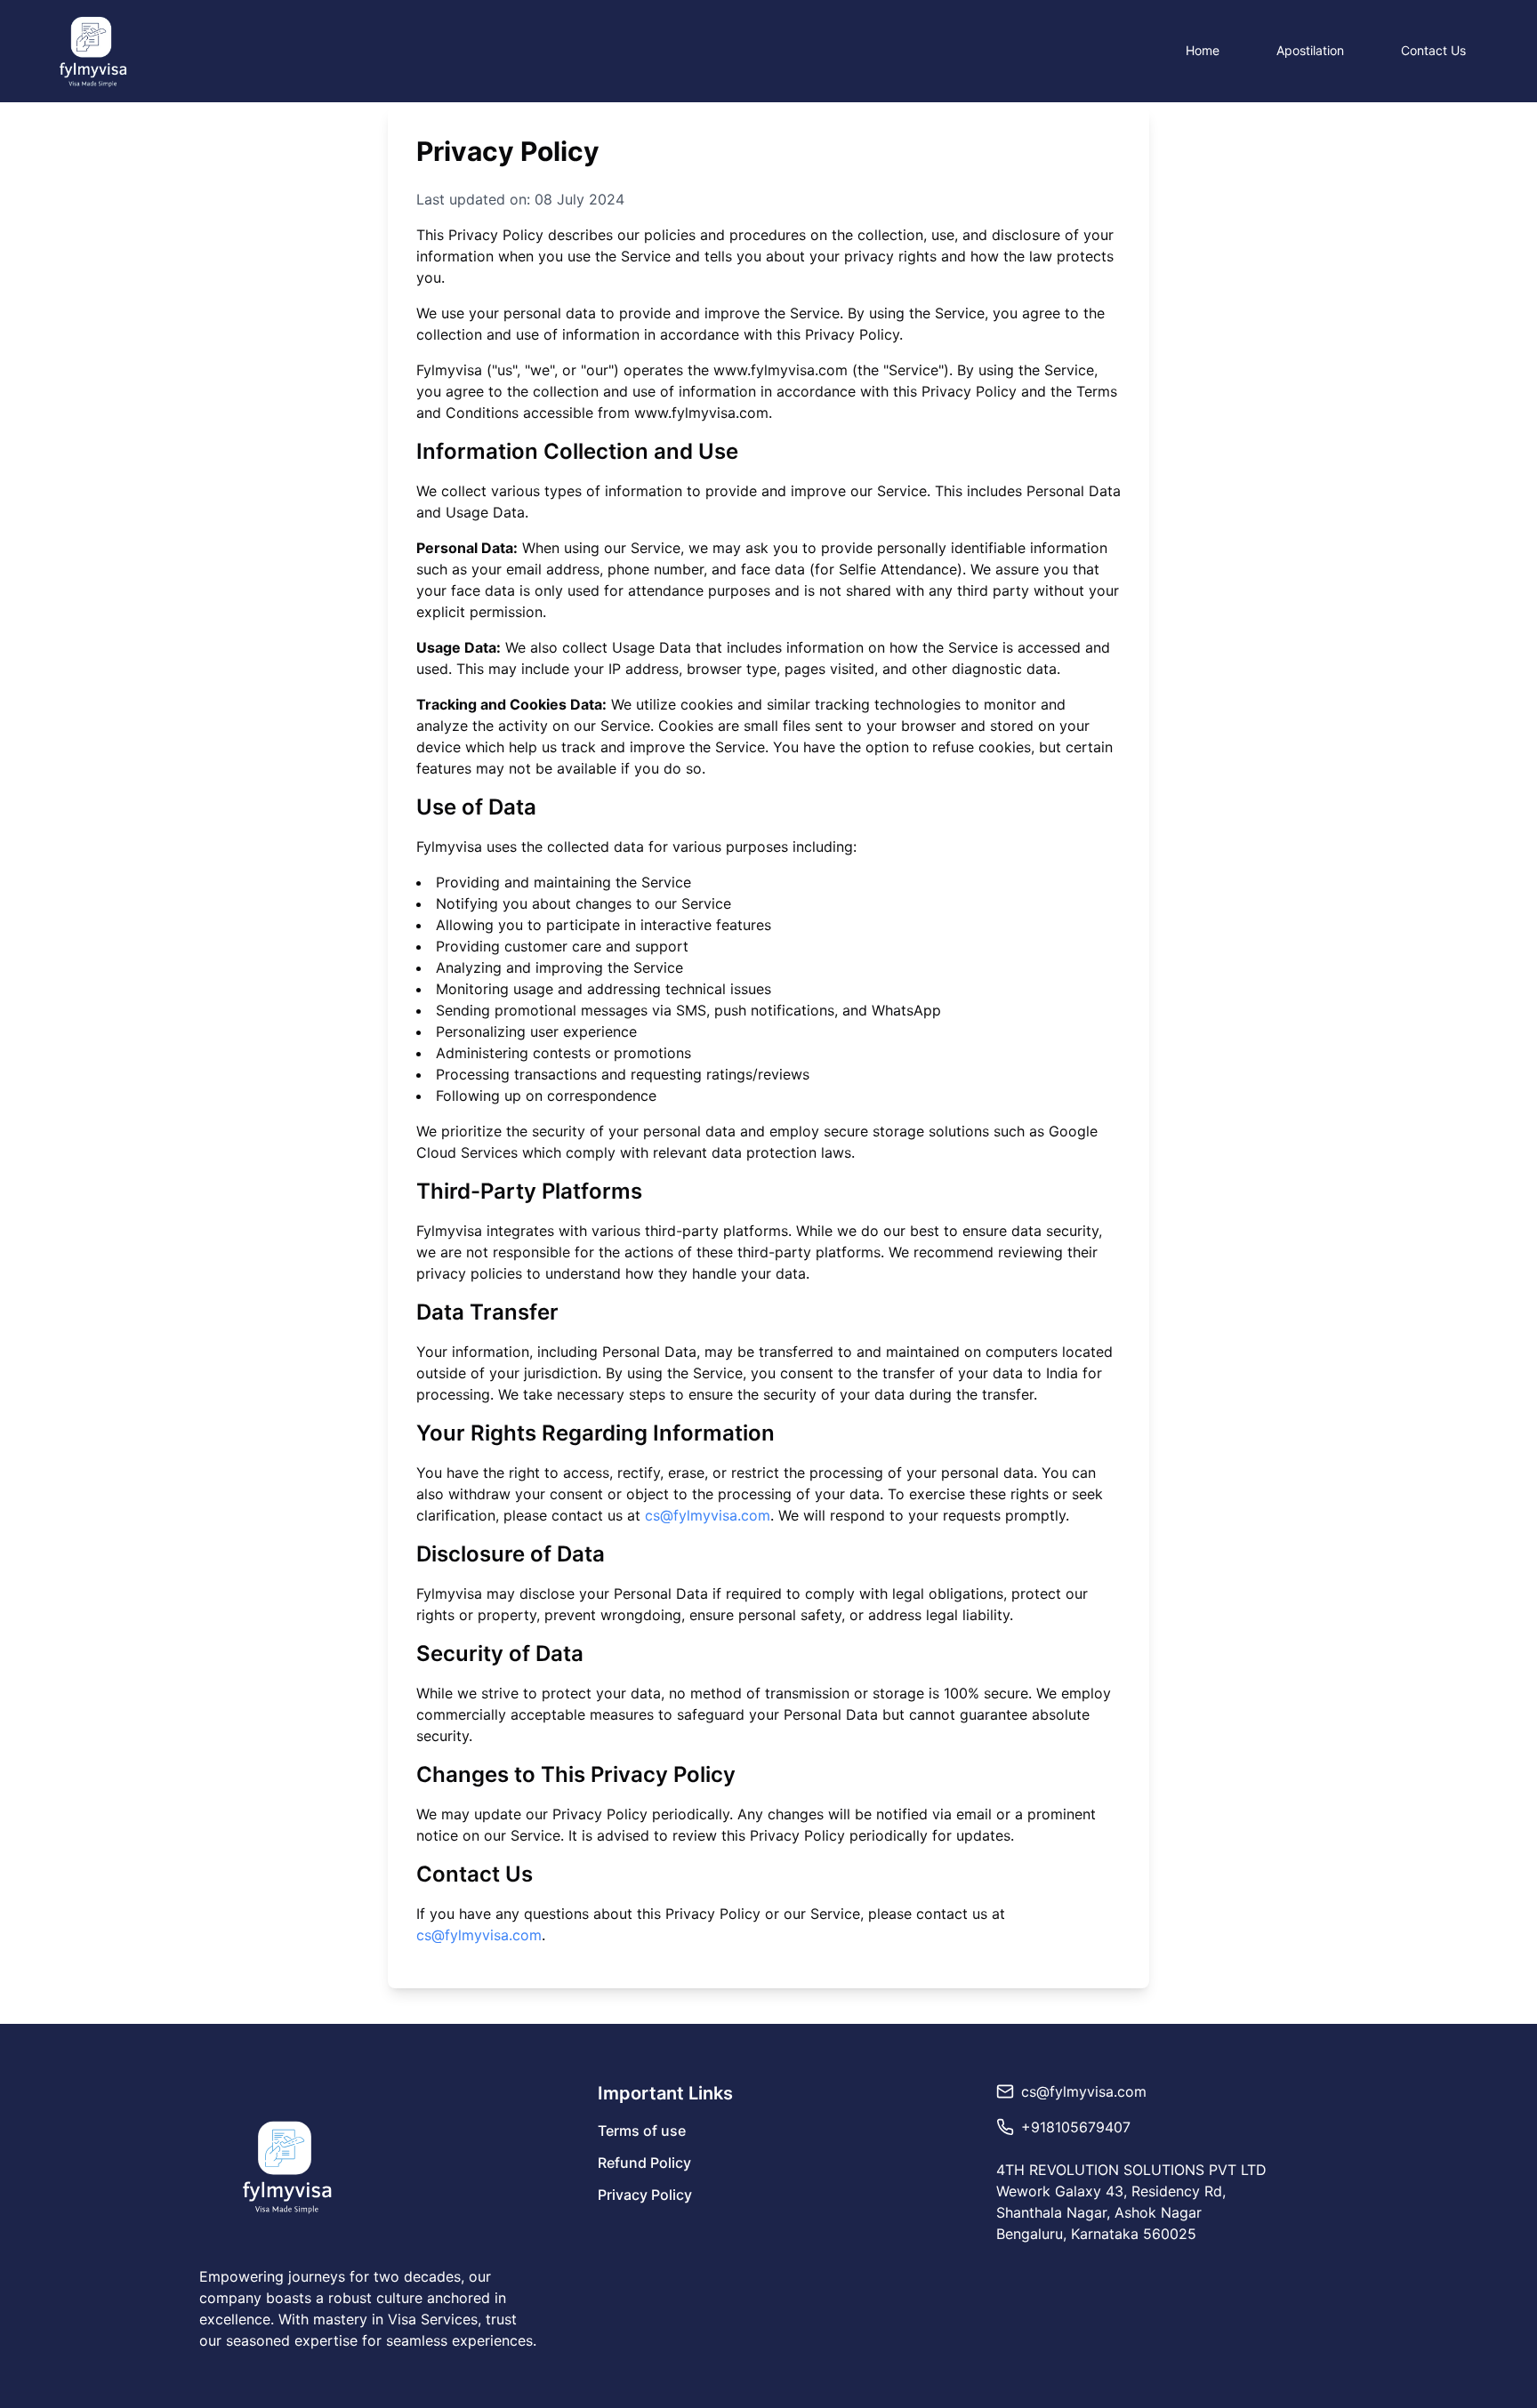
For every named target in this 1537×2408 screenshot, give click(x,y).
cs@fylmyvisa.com (708, 1515)
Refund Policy (644, 2163)
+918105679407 (1076, 2127)
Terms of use (642, 2131)
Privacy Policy (645, 2195)
